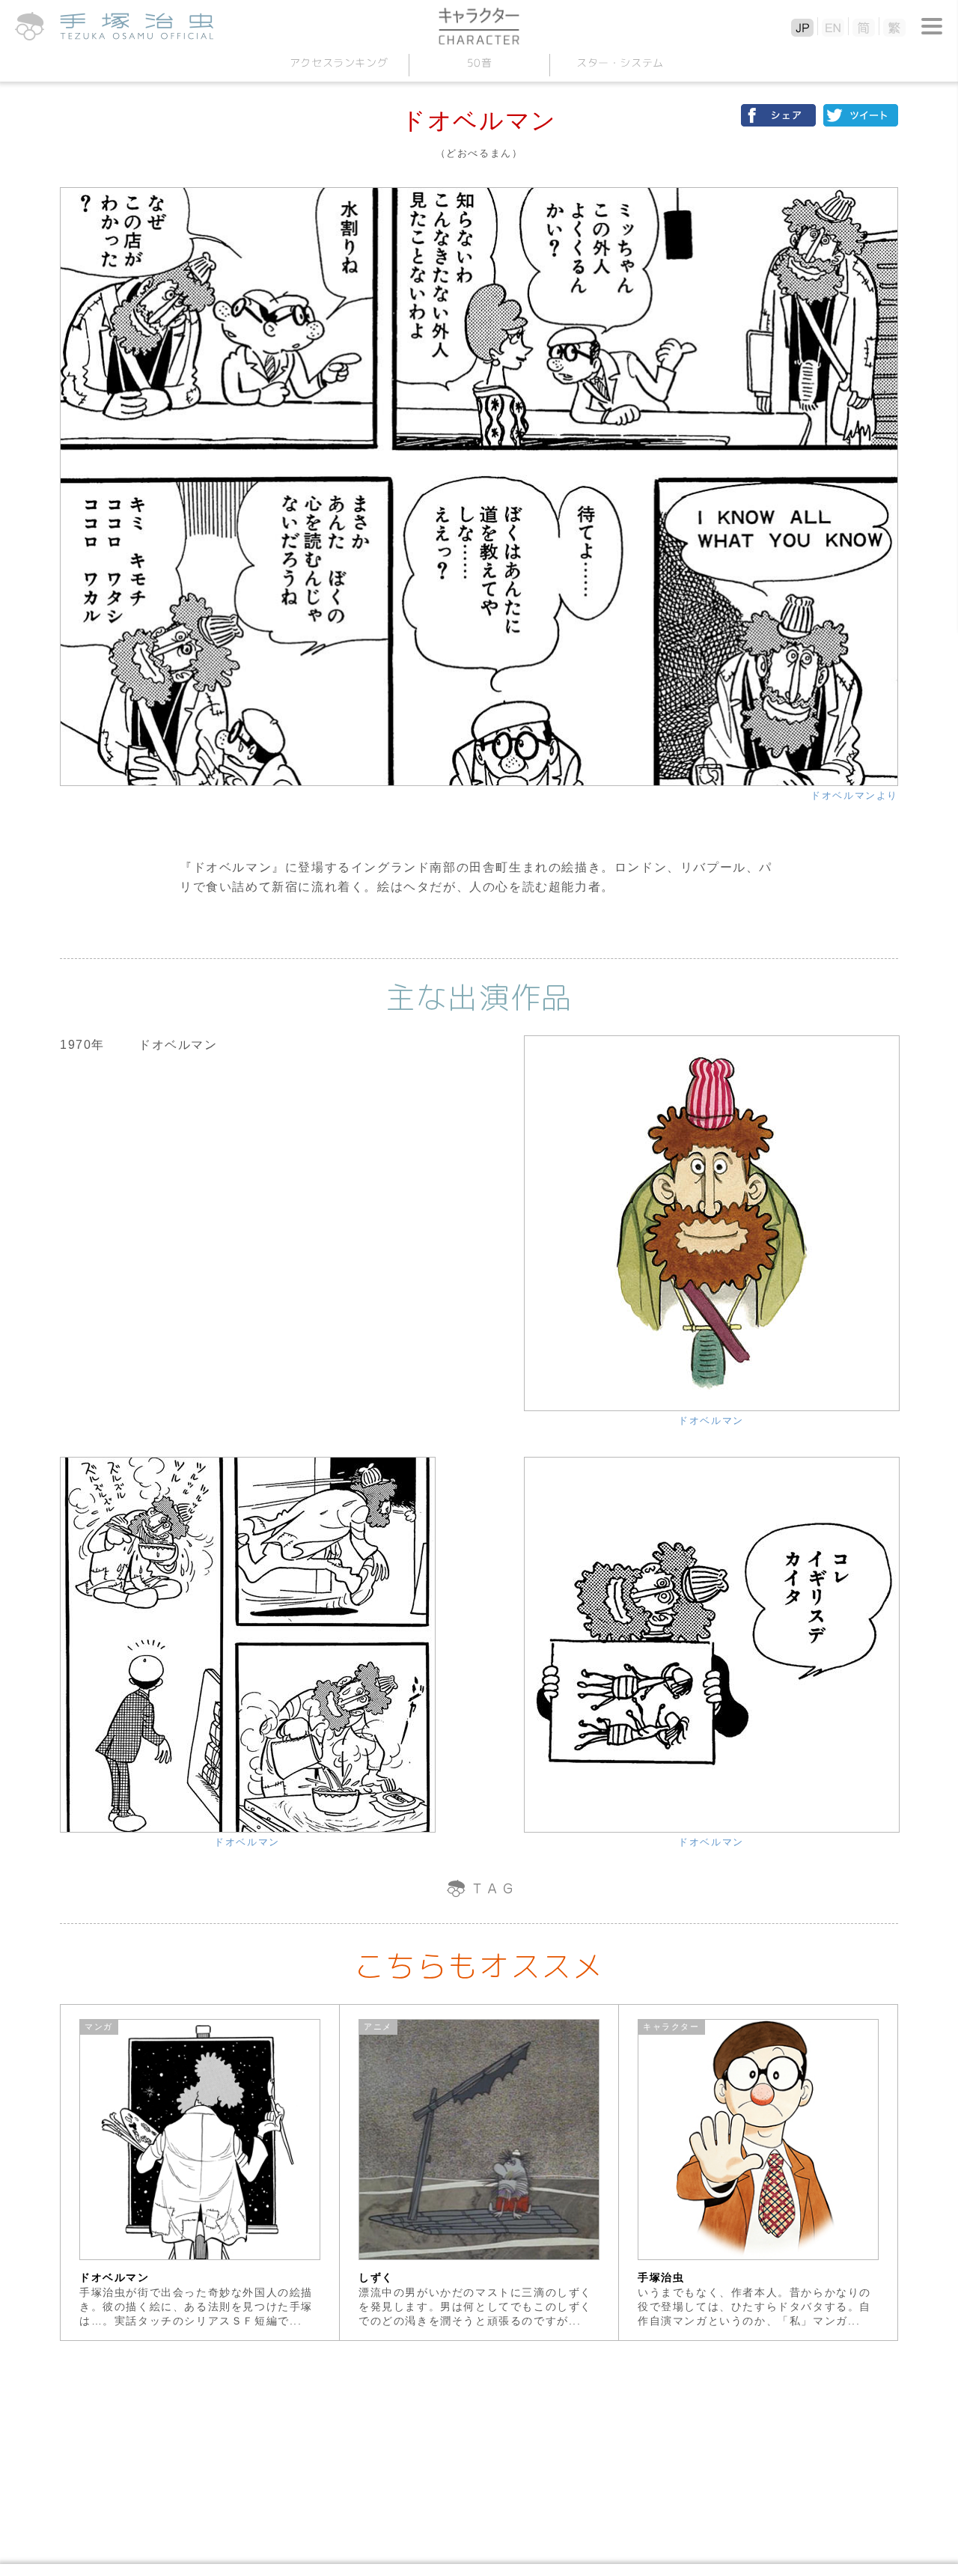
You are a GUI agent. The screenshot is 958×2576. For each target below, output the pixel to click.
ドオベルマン (711, 1421)
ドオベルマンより (854, 795)
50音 (479, 63)
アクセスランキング (338, 63)
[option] (200, 2172)
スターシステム (619, 63)
